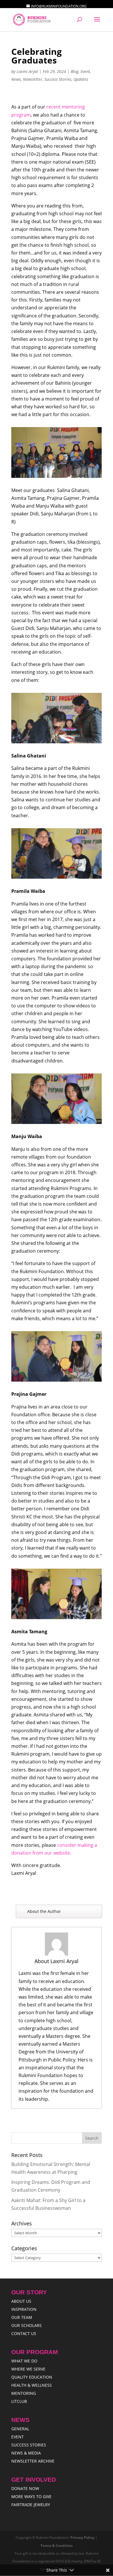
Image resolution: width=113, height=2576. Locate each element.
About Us (21, 2301)
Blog (75, 71)
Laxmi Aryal (27, 71)
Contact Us (24, 2333)
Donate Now (25, 2488)
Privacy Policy (82, 2537)
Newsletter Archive (33, 2461)
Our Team (22, 2317)
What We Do (24, 2361)
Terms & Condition (57, 2546)
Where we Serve (28, 2369)
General (20, 2429)
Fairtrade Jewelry (31, 2505)
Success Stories (58, 79)
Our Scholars (27, 2325)
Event (85, 71)
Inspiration (24, 2309)
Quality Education (32, 2377)
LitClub (19, 2401)
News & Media (26, 2453)
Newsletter (33, 79)
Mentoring (24, 2393)
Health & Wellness (32, 2385)
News (16, 79)
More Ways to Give (31, 2497)
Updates (81, 79)
